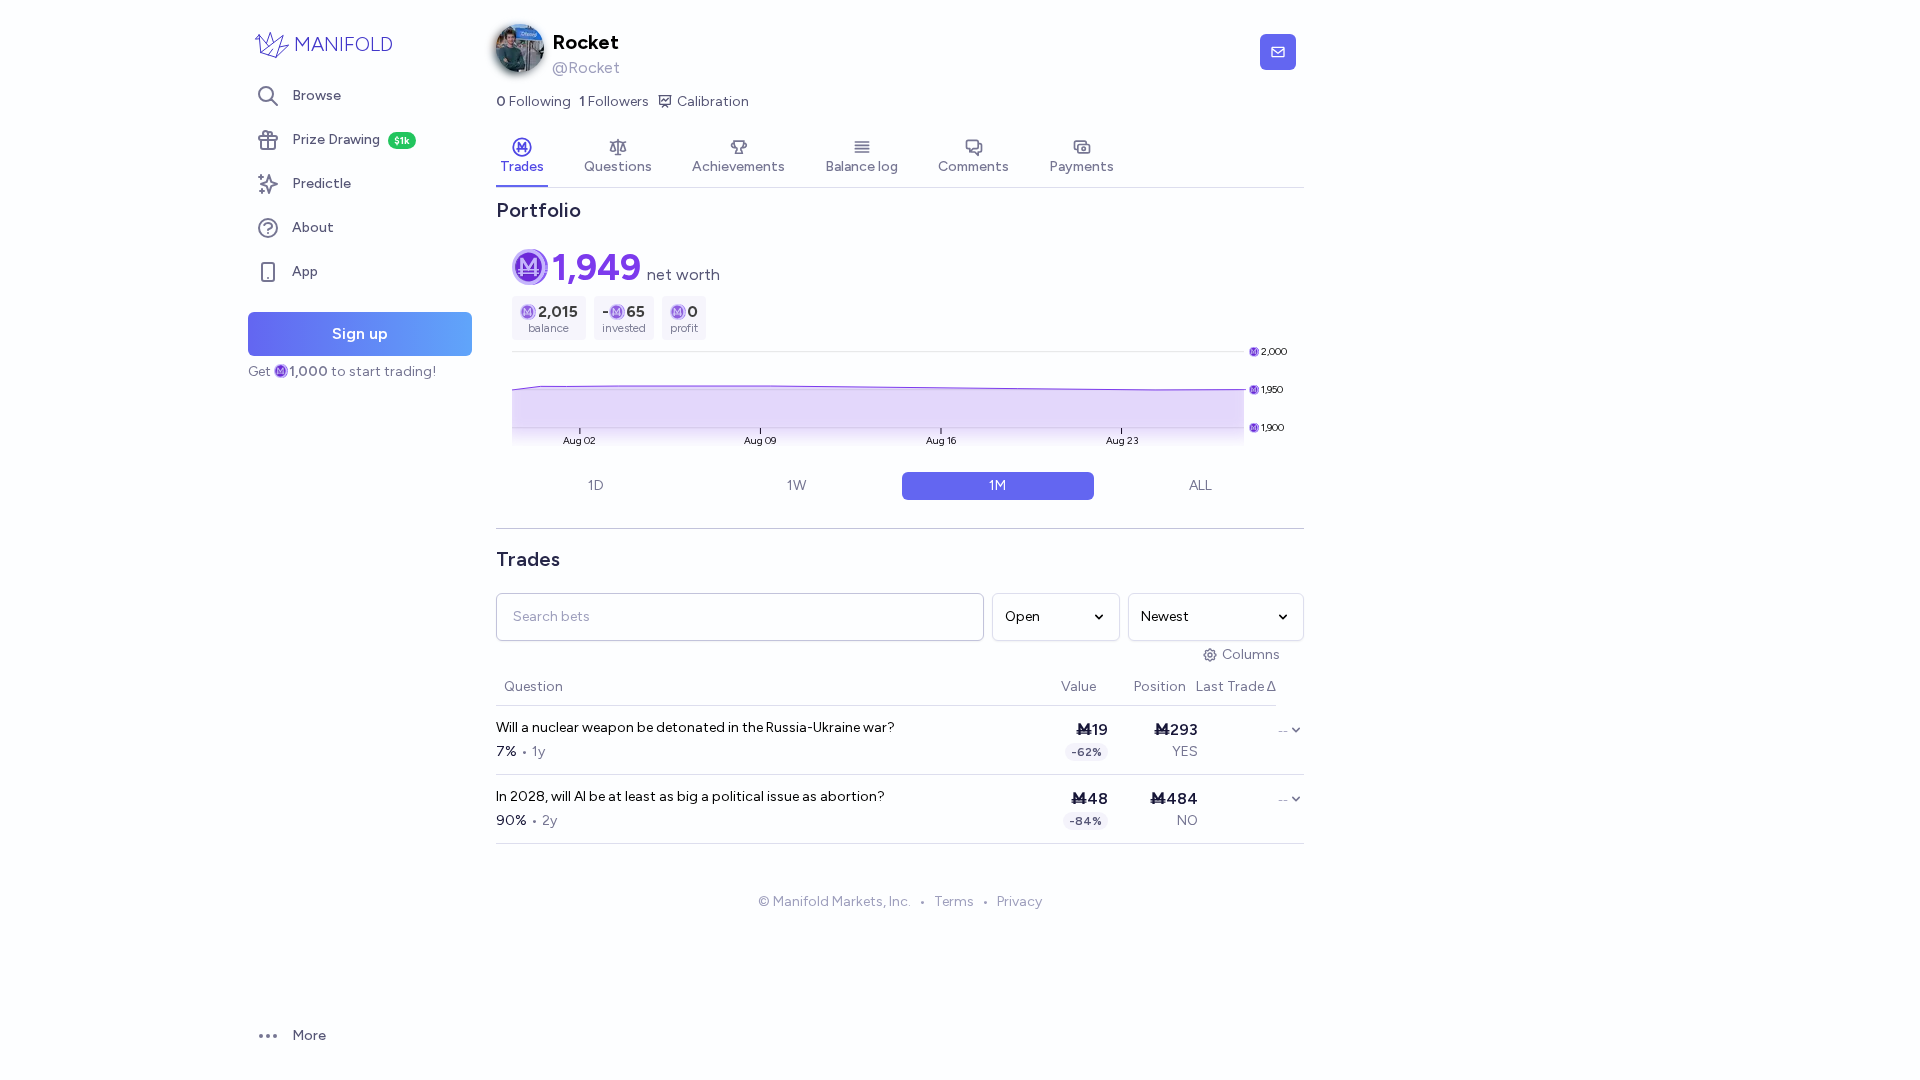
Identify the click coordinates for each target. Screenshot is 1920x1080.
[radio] (595, 486)
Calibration (713, 101)
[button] (1051, 687)
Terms (954, 901)
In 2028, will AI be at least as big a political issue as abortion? (690, 796)
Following (533, 101)
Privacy (1019, 901)
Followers (614, 101)
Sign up (360, 333)
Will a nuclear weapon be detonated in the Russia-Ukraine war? (695, 727)
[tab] (522, 158)
